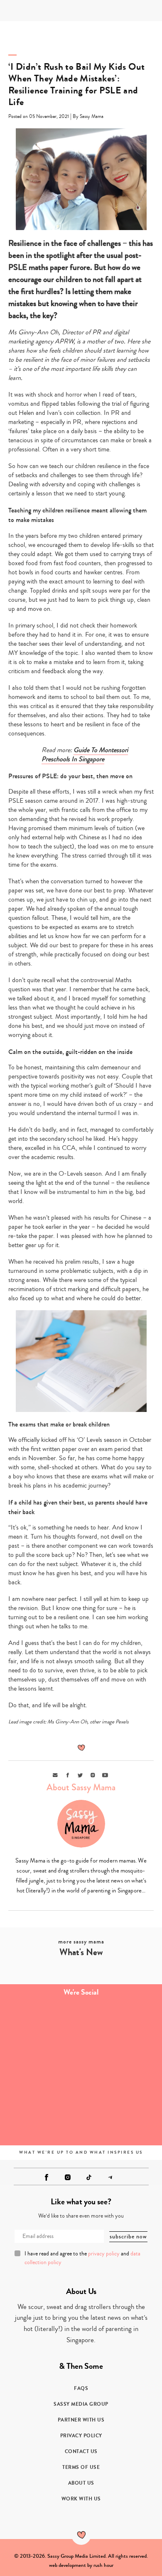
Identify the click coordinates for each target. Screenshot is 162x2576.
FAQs (81, 2388)
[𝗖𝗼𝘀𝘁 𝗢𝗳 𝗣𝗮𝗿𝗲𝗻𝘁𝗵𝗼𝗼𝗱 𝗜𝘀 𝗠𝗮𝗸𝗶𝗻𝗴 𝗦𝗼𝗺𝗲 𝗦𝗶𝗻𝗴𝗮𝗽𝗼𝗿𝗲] (40, 2072)
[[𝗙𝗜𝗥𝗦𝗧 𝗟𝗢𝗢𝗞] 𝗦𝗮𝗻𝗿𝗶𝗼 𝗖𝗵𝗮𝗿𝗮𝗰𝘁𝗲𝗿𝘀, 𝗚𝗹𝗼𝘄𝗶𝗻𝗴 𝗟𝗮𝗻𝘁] (40, 2118)
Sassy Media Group (81, 2404)
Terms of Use (81, 2467)
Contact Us (81, 2451)
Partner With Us (81, 2420)
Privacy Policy (81, 2436)
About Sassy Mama (81, 1787)
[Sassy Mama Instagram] (68, 2177)
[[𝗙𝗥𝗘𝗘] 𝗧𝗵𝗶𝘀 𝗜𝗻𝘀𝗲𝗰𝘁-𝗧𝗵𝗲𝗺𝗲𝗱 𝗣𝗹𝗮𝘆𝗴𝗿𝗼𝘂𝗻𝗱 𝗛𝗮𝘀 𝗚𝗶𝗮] (40, 2027)
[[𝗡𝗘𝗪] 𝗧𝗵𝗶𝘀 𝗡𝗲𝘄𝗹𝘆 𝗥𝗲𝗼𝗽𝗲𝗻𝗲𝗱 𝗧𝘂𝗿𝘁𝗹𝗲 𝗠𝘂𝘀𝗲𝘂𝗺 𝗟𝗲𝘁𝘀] (121, 2118)
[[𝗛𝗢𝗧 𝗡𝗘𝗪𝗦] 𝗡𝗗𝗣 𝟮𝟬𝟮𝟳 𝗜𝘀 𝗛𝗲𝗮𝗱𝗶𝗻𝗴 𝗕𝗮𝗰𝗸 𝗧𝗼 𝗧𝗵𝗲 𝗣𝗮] (121, 2072)
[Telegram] (110, 2177)
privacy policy (104, 2254)
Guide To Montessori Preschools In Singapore (85, 755)
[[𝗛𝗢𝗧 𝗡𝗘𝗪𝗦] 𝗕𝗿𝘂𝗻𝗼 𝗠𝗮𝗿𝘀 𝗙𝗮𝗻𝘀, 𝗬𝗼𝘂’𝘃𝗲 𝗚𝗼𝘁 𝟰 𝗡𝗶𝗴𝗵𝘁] (121, 2027)
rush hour (103, 2565)
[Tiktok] (89, 2177)
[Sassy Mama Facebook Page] (47, 2177)
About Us (81, 2483)
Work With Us (81, 2499)
